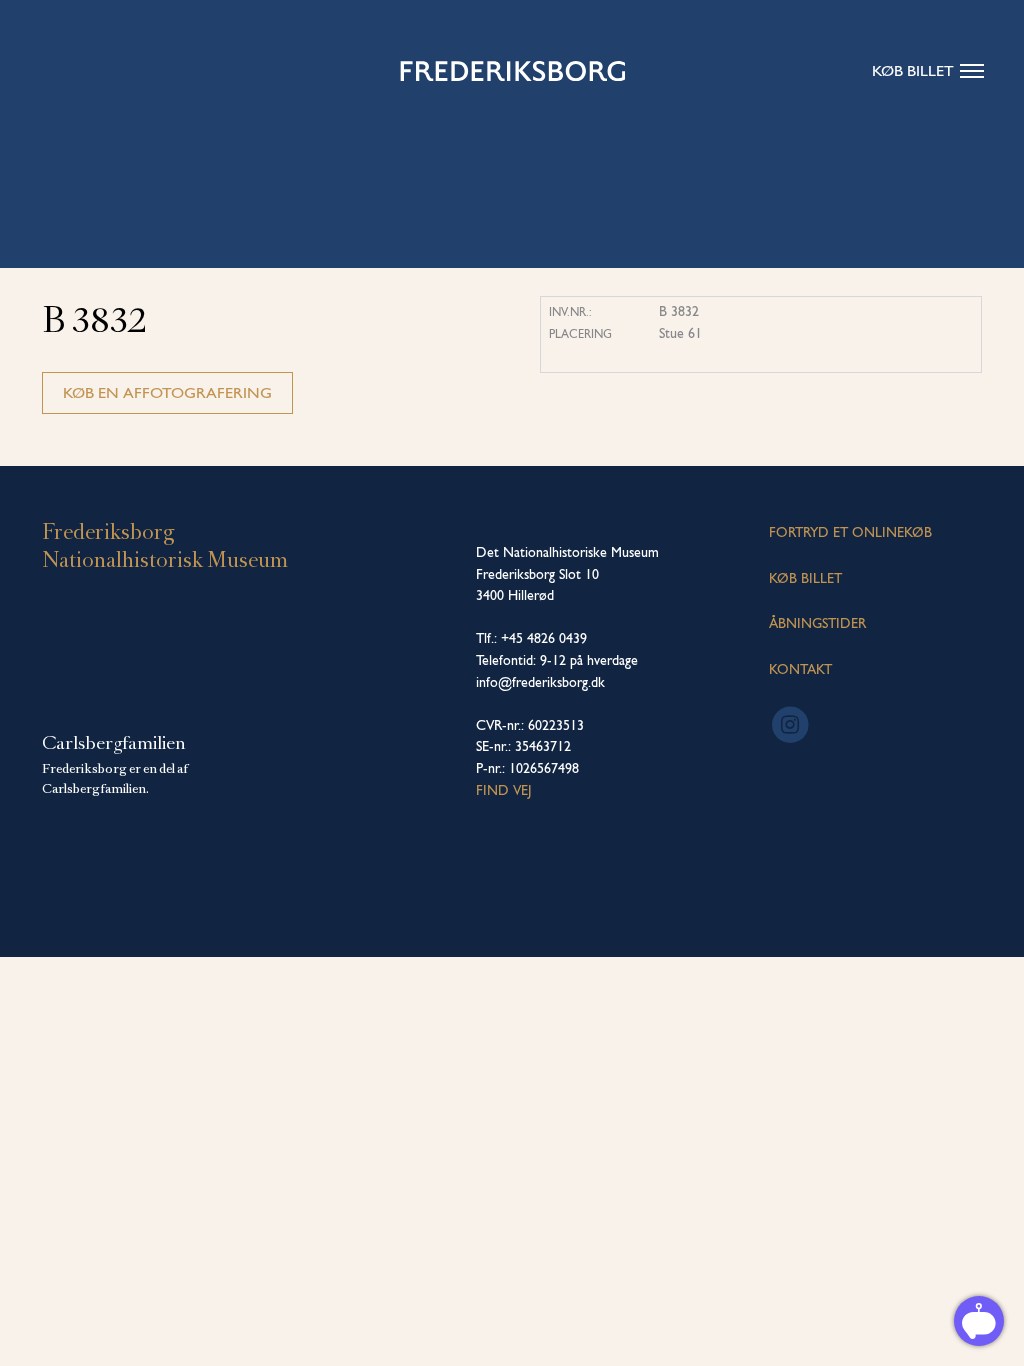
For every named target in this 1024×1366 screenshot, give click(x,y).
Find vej (504, 790)
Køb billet (913, 70)
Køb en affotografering (167, 392)
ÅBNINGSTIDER (817, 623)
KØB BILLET (805, 578)
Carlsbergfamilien (114, 743)
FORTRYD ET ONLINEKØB (850, 532)
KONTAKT (800, 669)
